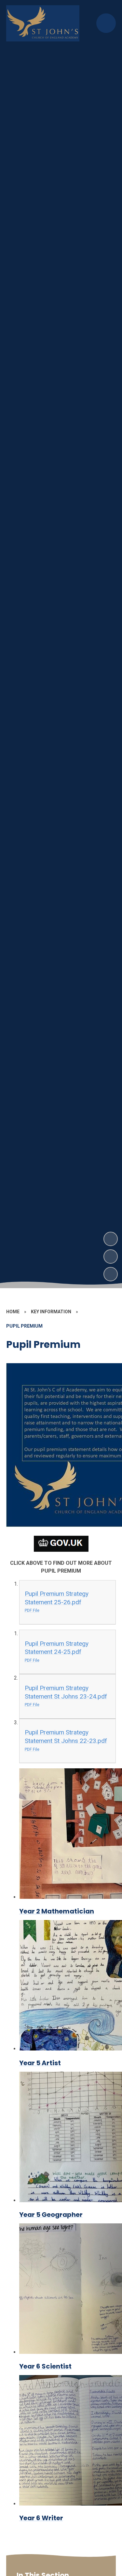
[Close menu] (106, 23)
